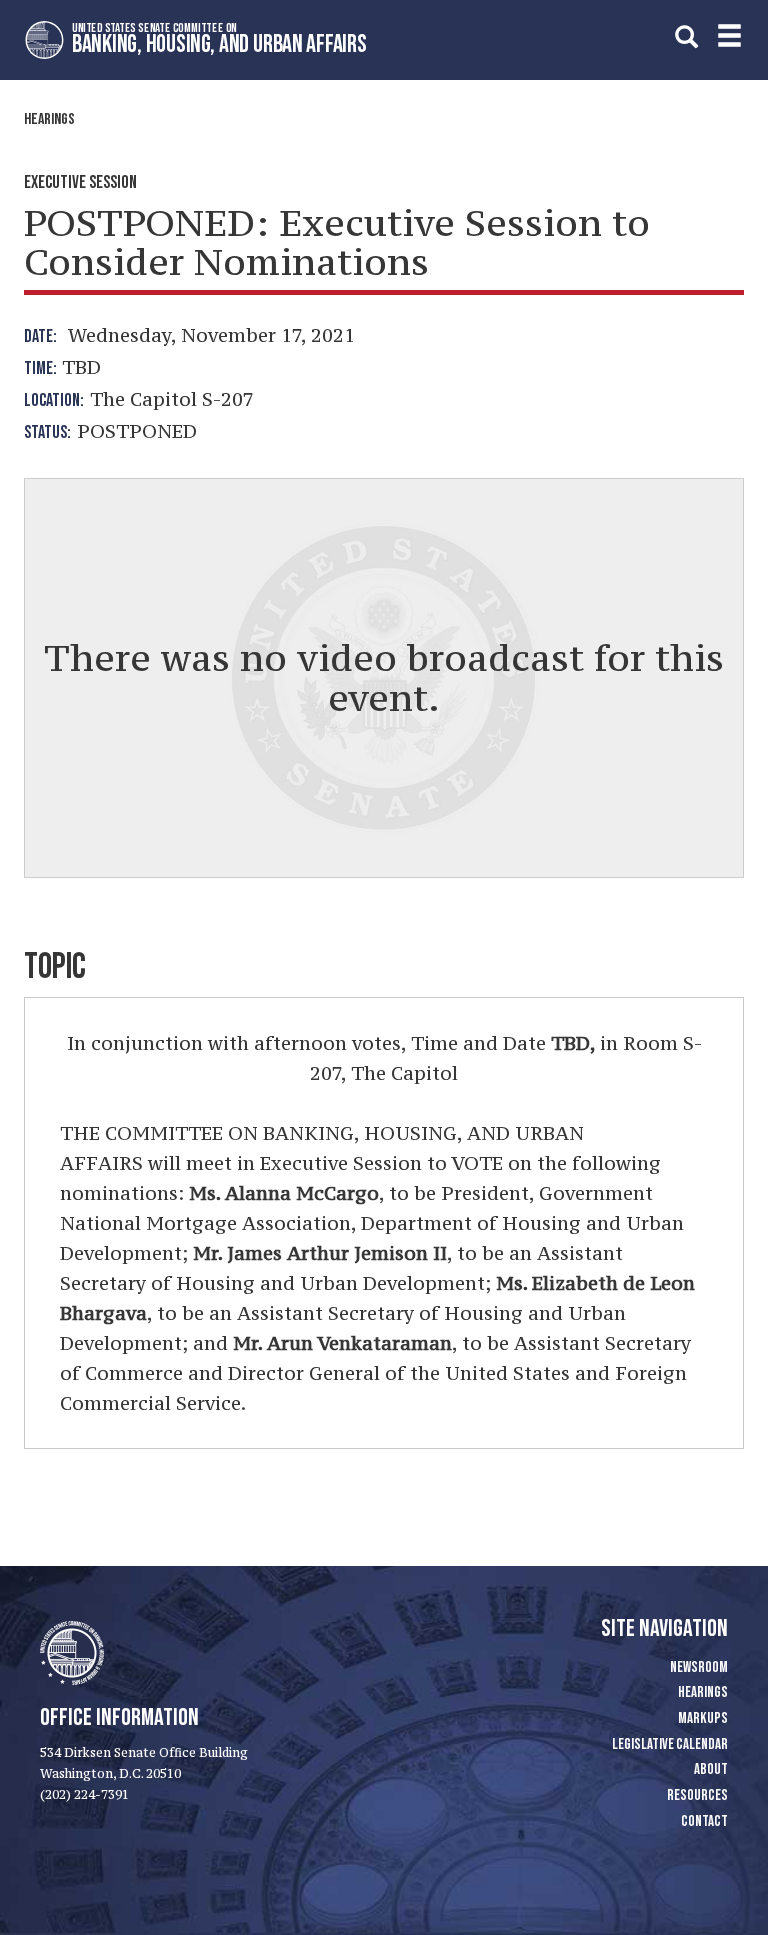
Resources (697, 1795)
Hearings (49, 119)
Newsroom (699, 1667)
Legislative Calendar (670, 1744)
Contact (704, 1821)
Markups (703, 1718)
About (711, 1769)
